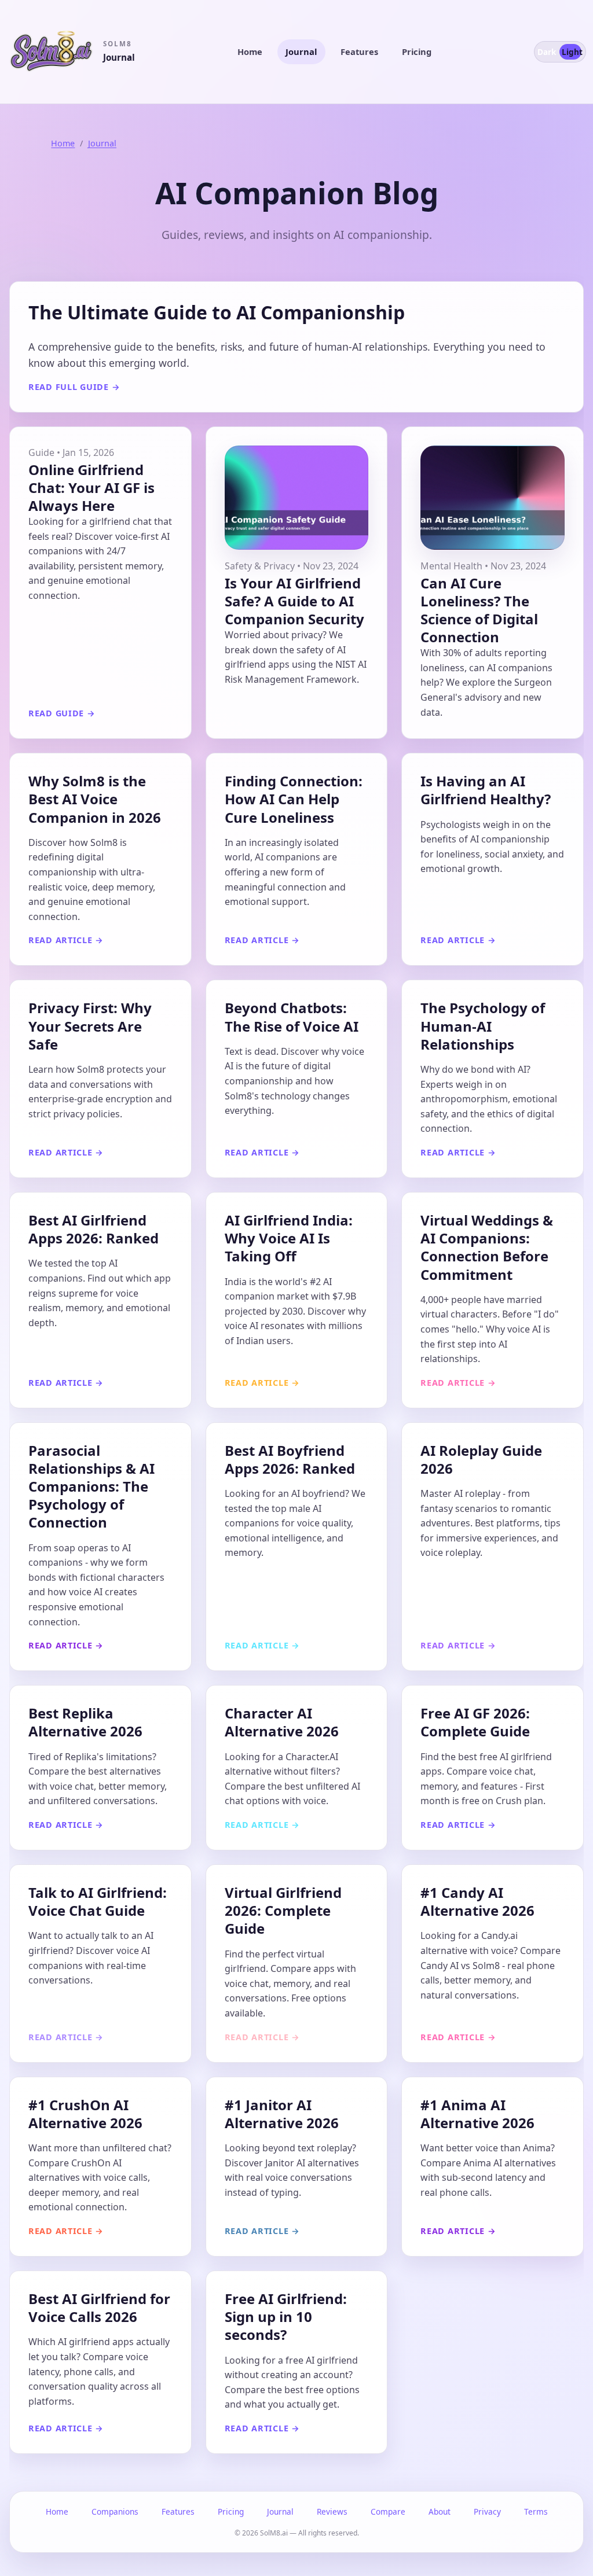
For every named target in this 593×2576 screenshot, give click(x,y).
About (440, 2511)
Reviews (332, 2511)
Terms (536, 2511)
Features (359, 51)
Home (250, 51)
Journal (301, 51)
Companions (115, 2511)
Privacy (487, 2511)
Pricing (417, 51)
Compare (388, 2511)
